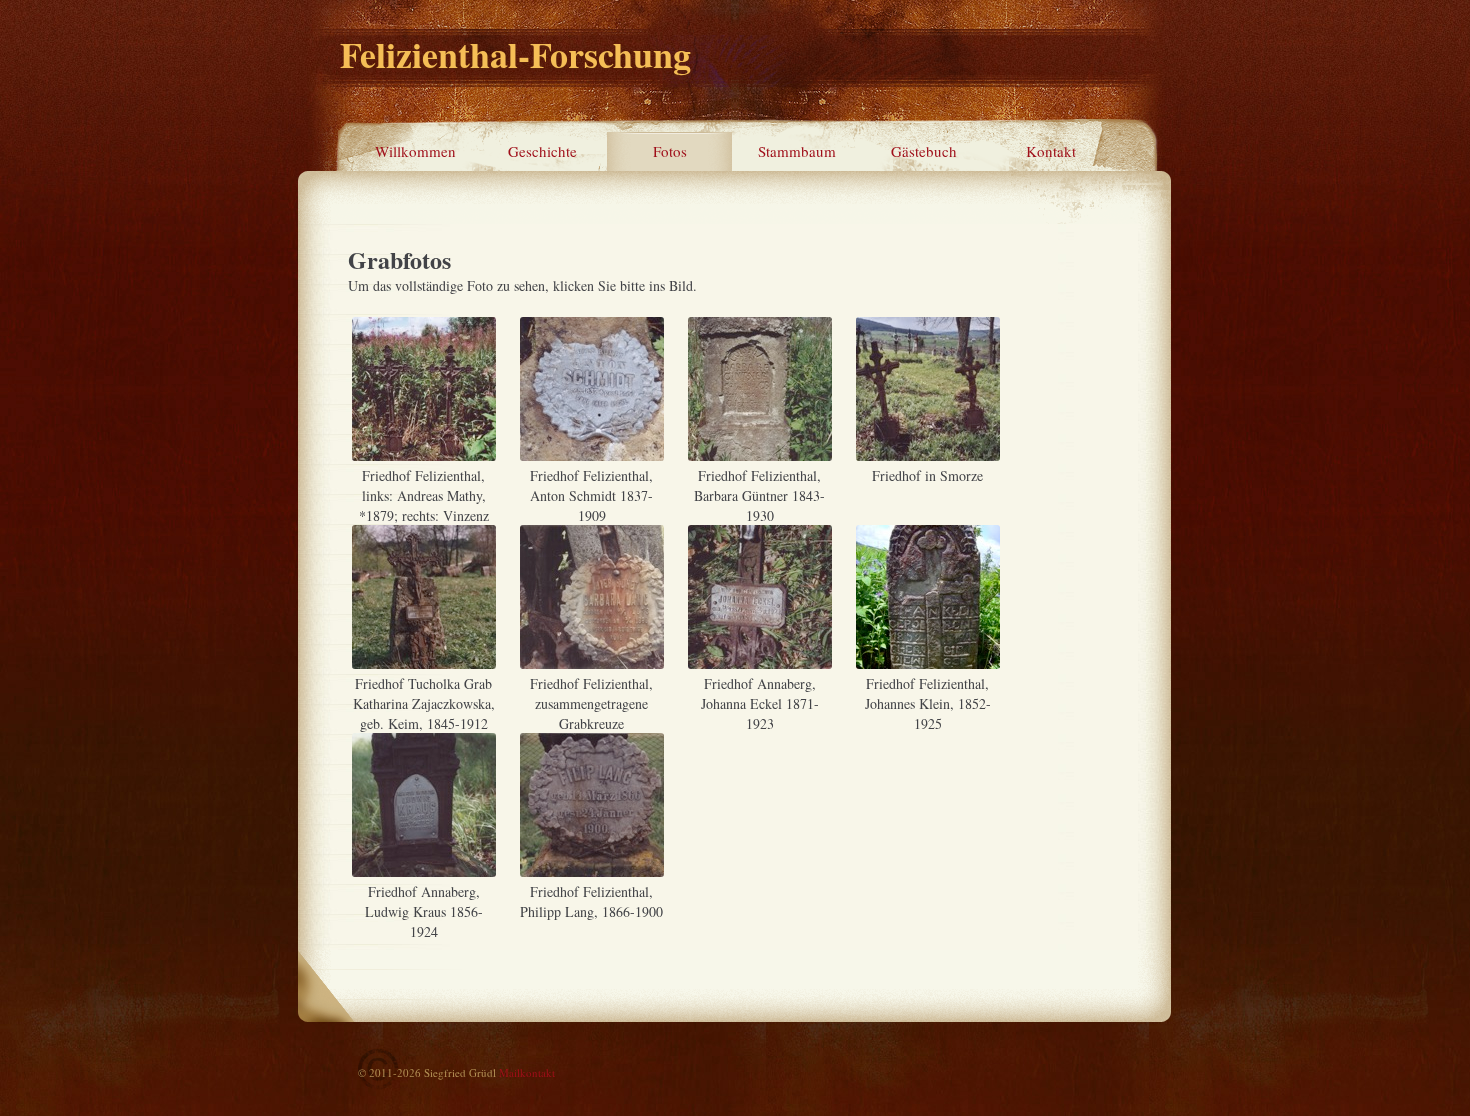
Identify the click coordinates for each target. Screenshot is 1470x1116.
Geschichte (542, 151)
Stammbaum (797, 151)
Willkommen (415, 151)
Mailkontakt (527, 1072)
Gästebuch (924, 151)
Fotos (670, 151)
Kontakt (1051, 151)
